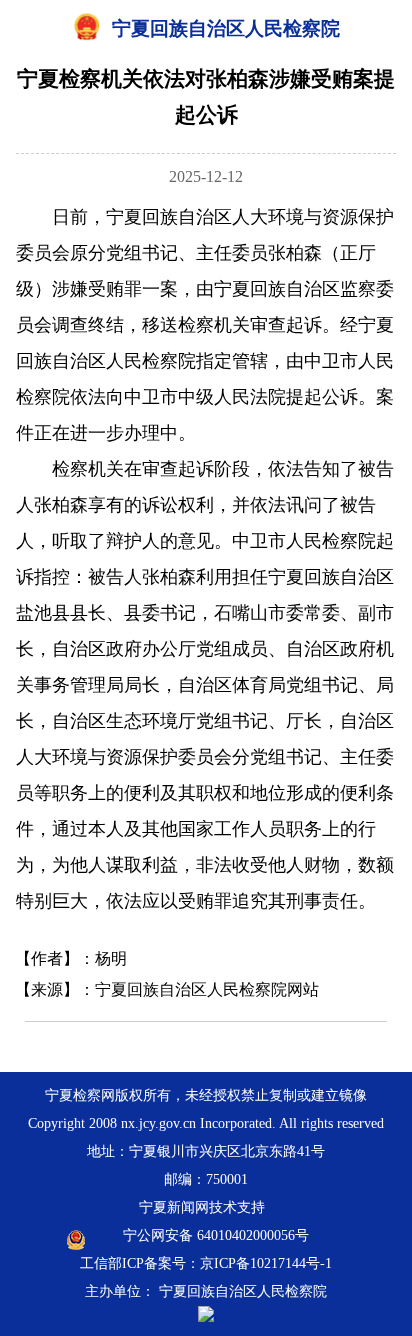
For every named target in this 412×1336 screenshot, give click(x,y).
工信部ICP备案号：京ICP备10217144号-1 (206, 1263)
